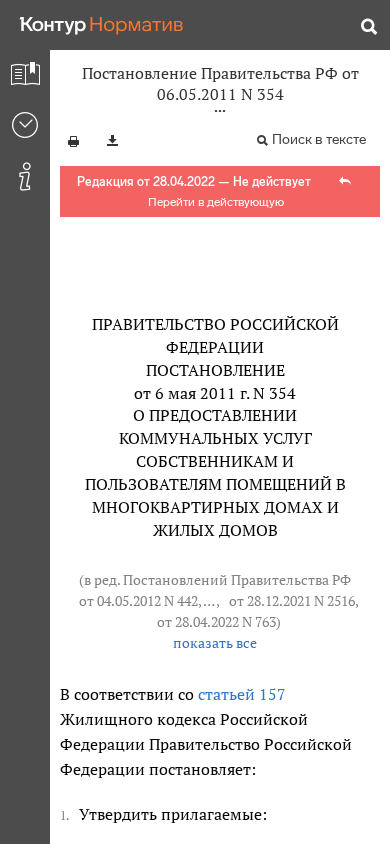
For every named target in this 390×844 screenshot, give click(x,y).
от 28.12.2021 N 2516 (292, 601)
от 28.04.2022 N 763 (216, 622)
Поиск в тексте (319, 139)
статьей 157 (242, 694)
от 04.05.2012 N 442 (138, 601)
